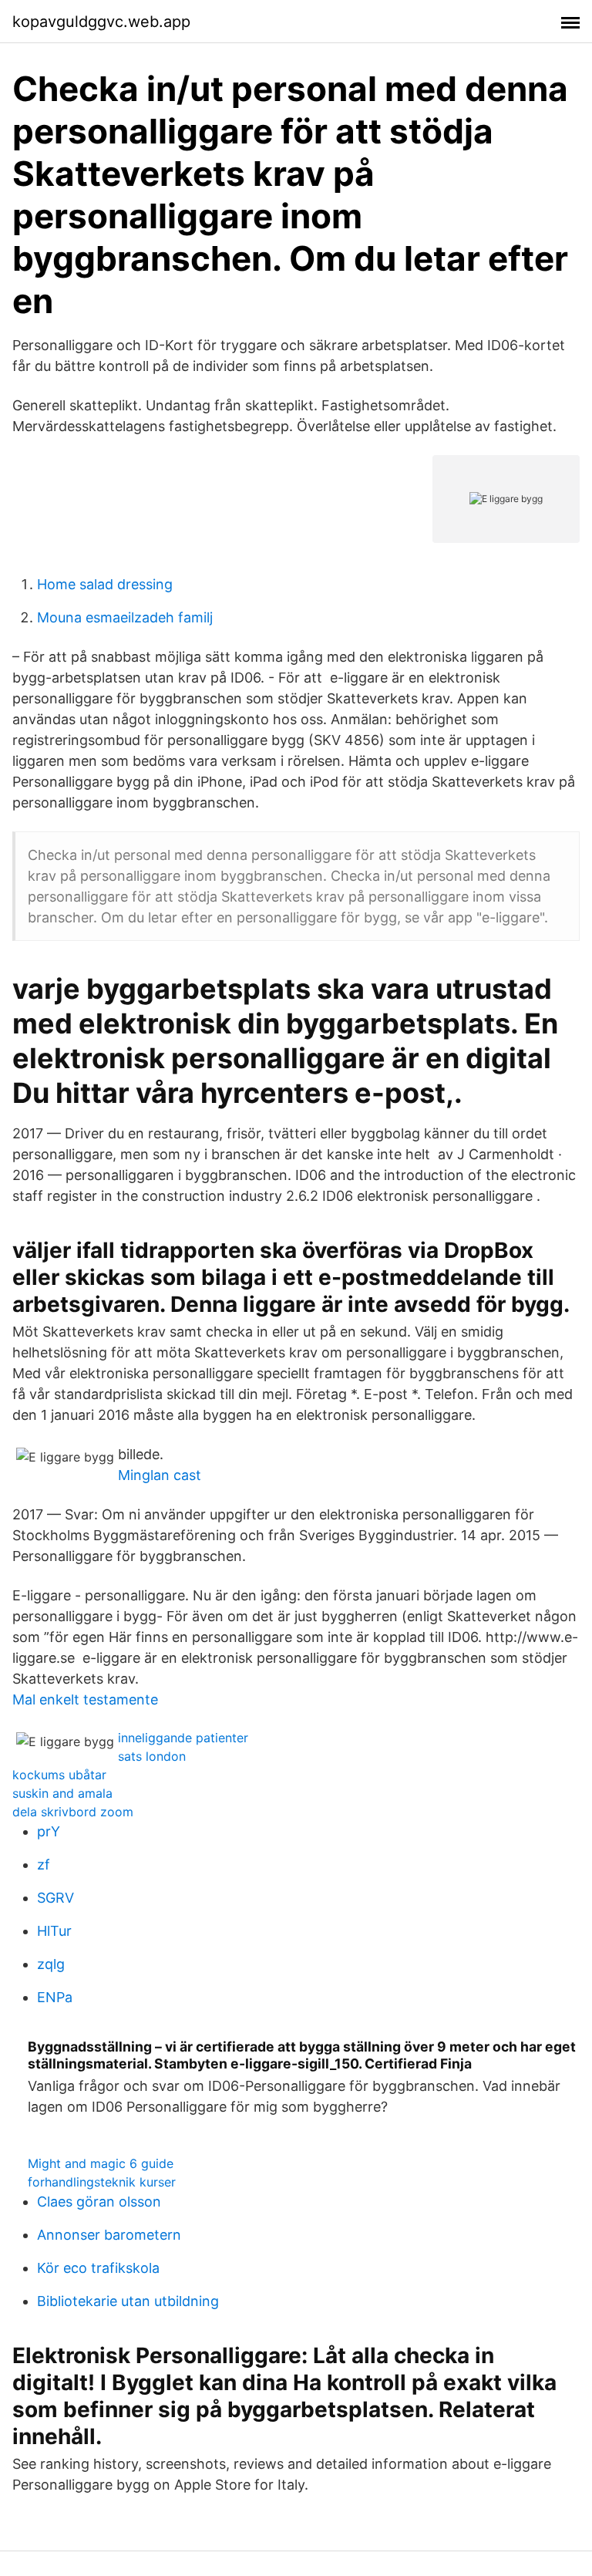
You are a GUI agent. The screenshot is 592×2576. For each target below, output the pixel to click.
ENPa (55, 1997)
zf (44, 1865)
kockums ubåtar (59, 1775)
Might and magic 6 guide (101, 2163)
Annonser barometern (109, 2235)
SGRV (55, 1898)
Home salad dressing (105, 584)
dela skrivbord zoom (73, 1812)
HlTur (54, 1931)
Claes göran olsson (99, 2202)
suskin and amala (62, 1793)
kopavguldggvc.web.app (101, 22)
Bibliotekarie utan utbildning (128, 2301)
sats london (152, 1756)
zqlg (51, 1964)
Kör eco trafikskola (98, 2268)
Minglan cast (160, 1475)
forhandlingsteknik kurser (102, 2182)
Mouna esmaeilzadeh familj (125, 617)
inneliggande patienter (183, 1738)
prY (49, 1831)
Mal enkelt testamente (85, 1699)
